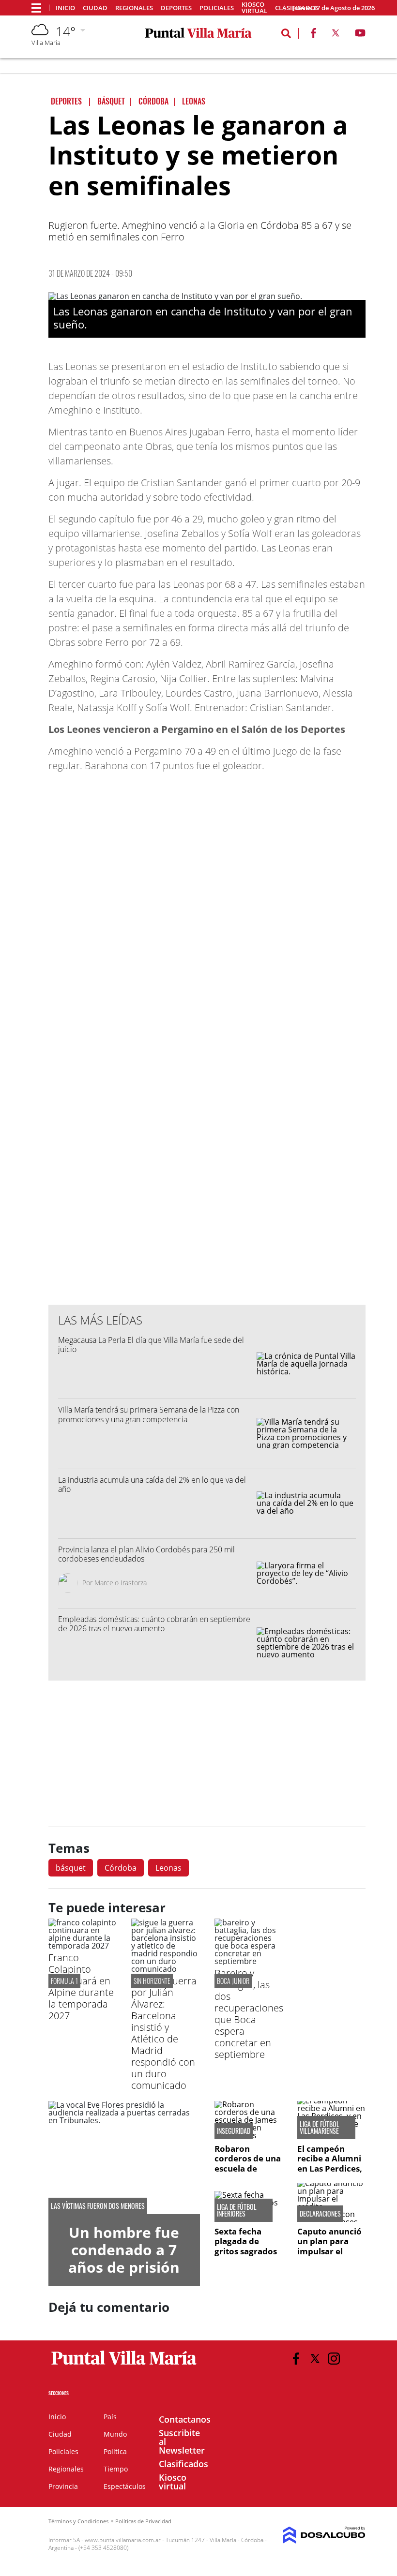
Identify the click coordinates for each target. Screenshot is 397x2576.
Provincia (63, 2486)
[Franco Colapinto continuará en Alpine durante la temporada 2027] (83, 1946)
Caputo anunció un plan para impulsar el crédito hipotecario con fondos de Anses (330, 2256)
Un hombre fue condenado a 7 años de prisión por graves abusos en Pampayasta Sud (124, 2276)
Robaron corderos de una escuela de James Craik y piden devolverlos (248, 2173)
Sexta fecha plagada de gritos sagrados (246, 2241)
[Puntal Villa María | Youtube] (360, 35)
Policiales (217, 8)
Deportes (176, 8)
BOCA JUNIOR (233, 1981)
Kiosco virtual (254, 8)
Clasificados (183, 2464)
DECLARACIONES (320, 2214)
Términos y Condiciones (78, 2521)
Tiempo (116, 2469)
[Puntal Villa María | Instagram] (334, 2359)
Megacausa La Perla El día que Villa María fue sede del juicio (151, 1345)
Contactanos (185, 2419)
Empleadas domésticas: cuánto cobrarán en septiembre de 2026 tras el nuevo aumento (154, 1624)
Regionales (134, 8)
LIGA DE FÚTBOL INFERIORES (237, 2210)
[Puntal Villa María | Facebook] (313, 35)
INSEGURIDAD (234, 2131)
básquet (71, 1868)
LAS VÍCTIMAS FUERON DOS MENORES (98, 2206)
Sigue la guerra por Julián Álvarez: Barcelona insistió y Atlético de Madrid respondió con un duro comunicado (164, 2033)
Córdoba (121, 1868)
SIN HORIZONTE (152, 1981)
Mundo (115, 2434)
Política (115, 2451)
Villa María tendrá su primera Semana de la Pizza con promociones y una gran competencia (149, 1414)
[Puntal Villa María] (124, 2365)
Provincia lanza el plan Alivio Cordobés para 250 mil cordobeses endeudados (146, 1554)
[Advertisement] (207, 1102)
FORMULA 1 (64, 1981)
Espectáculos (125, 2486)
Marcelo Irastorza (121, 1583)
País (110, 2417)
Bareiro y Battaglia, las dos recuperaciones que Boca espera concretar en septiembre (249, 2014)
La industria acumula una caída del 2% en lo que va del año (152, 1484)
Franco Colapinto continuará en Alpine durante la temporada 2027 (81, 1987)
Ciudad (95, 8)
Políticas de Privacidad (143, 2521)
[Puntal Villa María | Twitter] (336, 35)
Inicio (65, 8)
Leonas (168, 1868)
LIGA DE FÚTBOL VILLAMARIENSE (320, 2128)
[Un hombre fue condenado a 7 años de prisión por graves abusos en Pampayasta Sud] (124, 2158)
